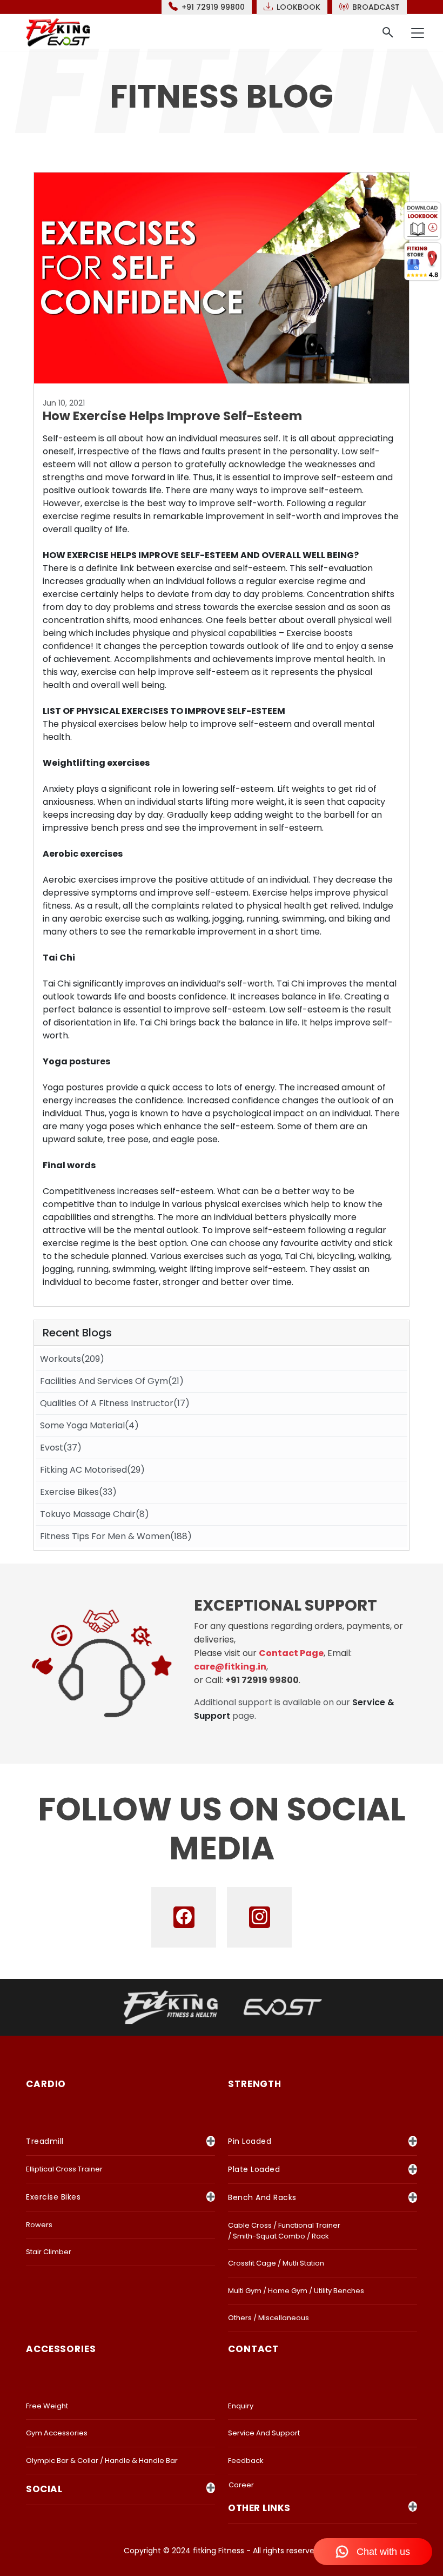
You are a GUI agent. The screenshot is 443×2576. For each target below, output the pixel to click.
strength (255, 2084)
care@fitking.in (230, 1667)
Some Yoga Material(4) (89, 1425)
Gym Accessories (57, 2433)
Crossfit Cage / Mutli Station (276, 2263)
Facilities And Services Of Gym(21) (112, 1381)
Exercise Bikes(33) (78, 1492)
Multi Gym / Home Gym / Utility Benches (296, 2291)
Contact (253, 2349)
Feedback (246, 2461)
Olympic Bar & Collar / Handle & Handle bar (102, 2461)
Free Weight (47, 2406)
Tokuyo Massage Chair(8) (95, 1514)
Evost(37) (61, 1448)
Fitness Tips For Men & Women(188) (116, 1536)
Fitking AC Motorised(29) (92, 1470)
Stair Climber (49, 2252)
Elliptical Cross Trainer (64, 2169)
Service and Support (264, 2433)
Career (241, 2485)
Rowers (39, 2225)
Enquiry (241, 2406)
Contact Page (291, 1653)
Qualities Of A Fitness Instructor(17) (115, 1403)
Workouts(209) (72, 1359)
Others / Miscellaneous (269, 2318)
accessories (61, 2349)
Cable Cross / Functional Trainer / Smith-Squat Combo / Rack (284, 2231)
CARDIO (46, 2084)
